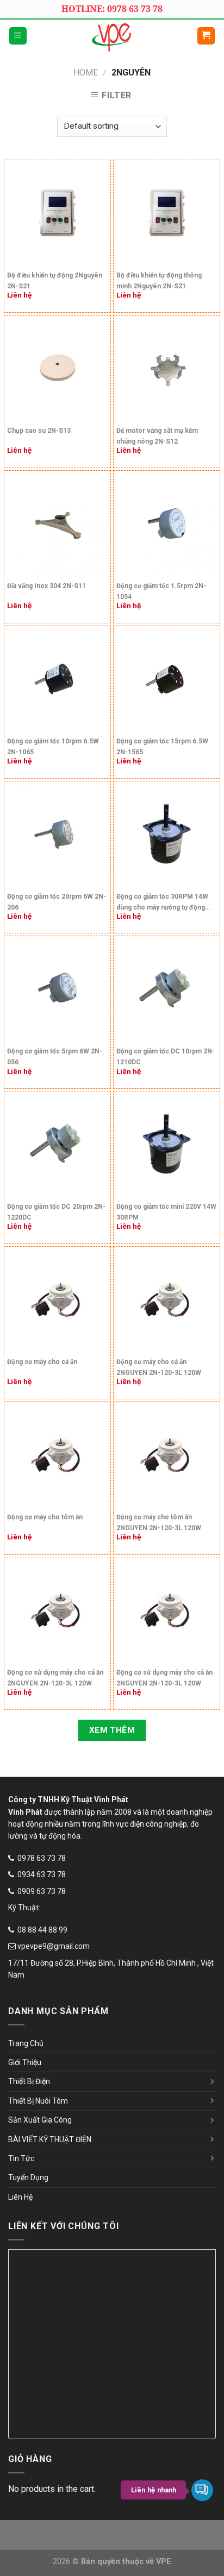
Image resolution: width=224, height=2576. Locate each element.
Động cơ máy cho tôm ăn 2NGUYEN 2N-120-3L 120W (159, 1523)
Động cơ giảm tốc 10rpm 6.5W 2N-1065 (53, 747)
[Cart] (206, 36)
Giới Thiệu (25, 2062)
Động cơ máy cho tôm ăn (45, 1517)
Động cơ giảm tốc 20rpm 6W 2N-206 (57, 902)
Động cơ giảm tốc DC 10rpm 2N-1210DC (166, 1057)
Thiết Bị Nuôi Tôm (38, 2101)
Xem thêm (112, 1730)
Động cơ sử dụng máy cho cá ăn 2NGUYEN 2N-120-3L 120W (55, 1678)
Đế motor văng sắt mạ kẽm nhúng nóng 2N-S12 (157, 436)
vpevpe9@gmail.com (54, 1946)
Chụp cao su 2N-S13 (39, 431)
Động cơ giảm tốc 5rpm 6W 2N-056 (55, 1057)
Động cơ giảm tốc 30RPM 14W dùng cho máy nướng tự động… (163, 902)
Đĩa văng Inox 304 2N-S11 (46, 586)
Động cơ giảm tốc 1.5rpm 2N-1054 (161, 591)
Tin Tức (21, 2158)
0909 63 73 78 (42, 1891)
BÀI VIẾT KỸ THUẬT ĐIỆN (50, 2139)
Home (86, 72)
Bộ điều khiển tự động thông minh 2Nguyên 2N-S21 (159, 281)
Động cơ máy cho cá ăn (42, 1362)
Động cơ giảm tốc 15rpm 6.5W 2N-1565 (162, 747)
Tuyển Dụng (28, 2177)
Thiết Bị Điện (29, 2081)
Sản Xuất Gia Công (40, 2120)
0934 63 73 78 (42, 1874)
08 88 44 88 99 (42, 1930)
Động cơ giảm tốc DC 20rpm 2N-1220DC (56, 1212)
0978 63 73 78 (42, 1858)
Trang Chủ (26, 2043)
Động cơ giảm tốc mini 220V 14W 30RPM (166, 1212)
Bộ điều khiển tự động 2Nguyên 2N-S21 (55, 281)
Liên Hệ (20, 2197)
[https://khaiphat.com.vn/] (112, 36)
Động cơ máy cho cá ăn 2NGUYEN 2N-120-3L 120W (159, 1367)
